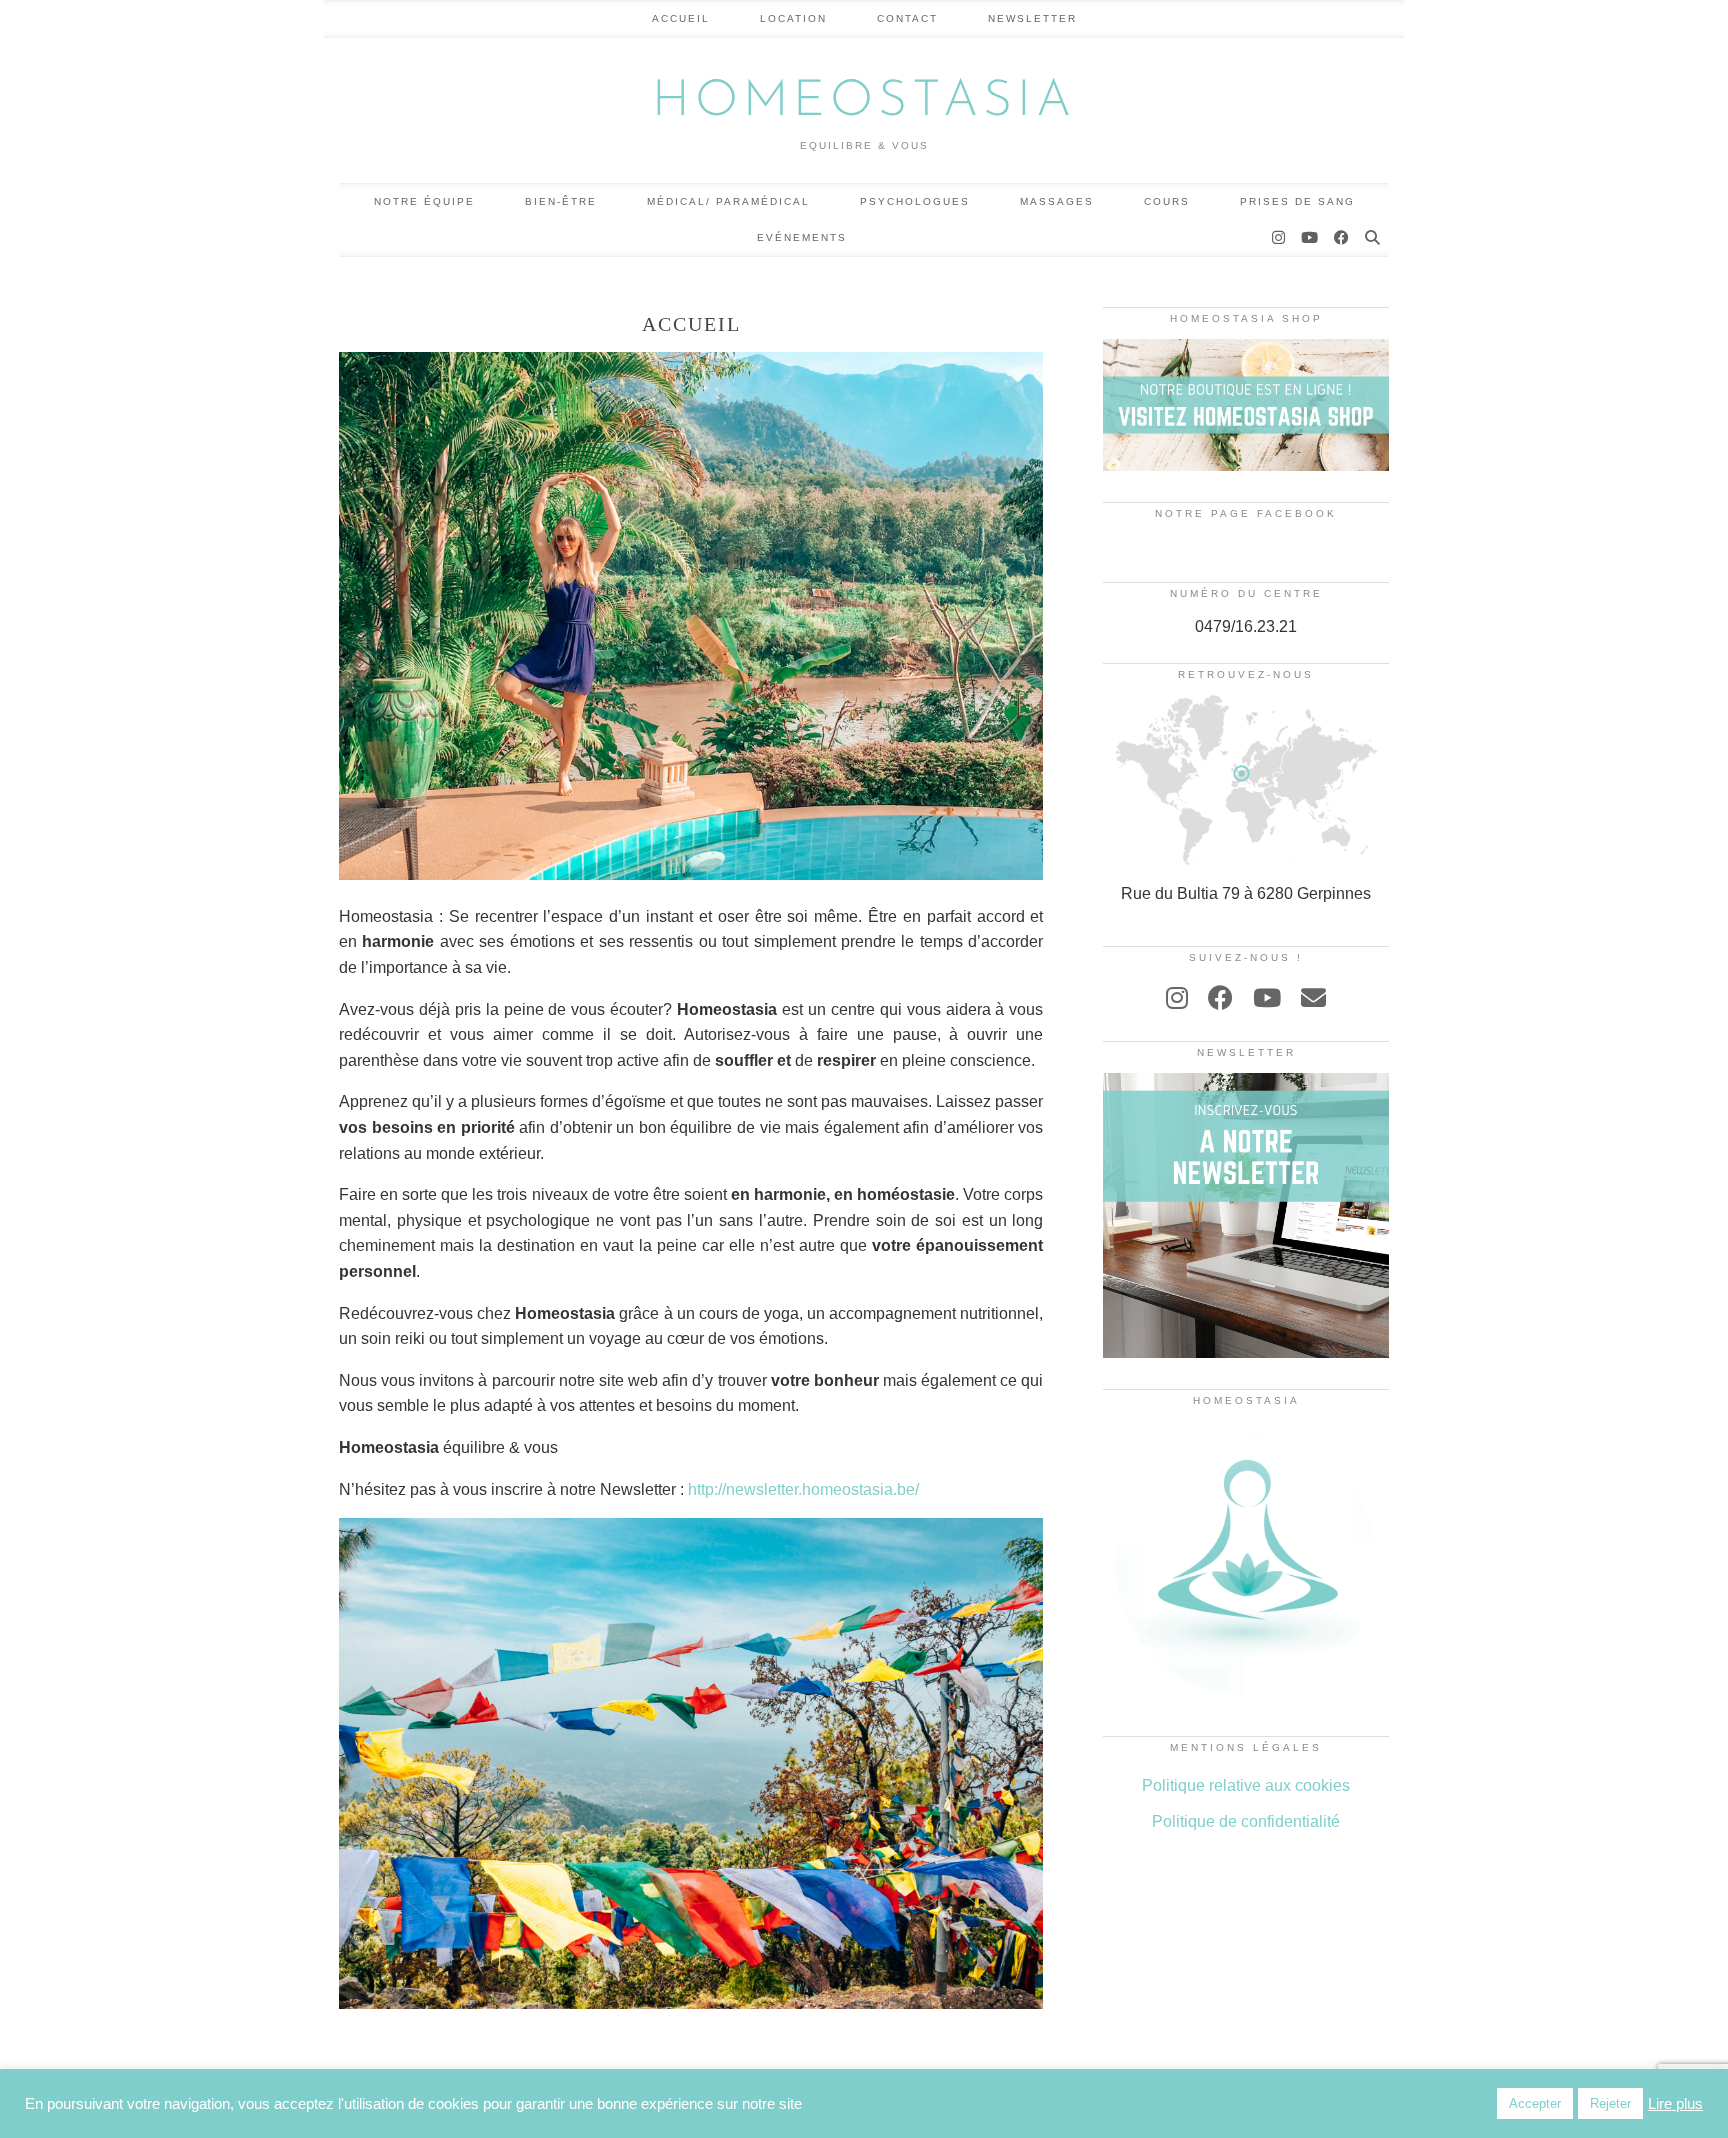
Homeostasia (864, 102)
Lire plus (1675, 2104)
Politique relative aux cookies (1246, 1785)
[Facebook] (1342, 238)
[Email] (1313, 998)
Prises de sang (1297, 201)
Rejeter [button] (1610, 2103)
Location (793, 18)
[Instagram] (1279, 238)
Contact (907, 18)
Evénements (802, 237)
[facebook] (1220, 998)
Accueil (681, 18)
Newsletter (1032, 18)
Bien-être (561, 201)
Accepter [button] (1535, 2103)
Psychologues (915, 201)
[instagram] (1177, 998)
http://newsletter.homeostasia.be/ (801, 1489)
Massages (1057, 201)
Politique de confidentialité (1246, 1821)
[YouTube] (1310, 238)
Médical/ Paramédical (728, 201)
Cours (1167, 201)
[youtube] (1267, 998)
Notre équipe (424, 201)
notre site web (608, 1380)
